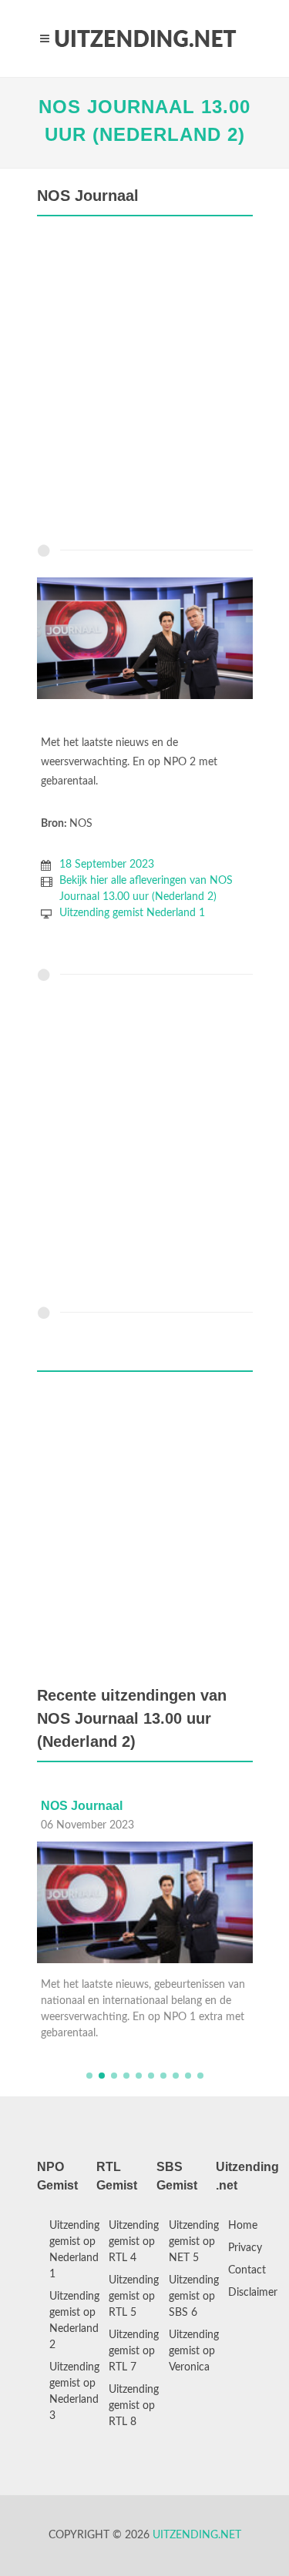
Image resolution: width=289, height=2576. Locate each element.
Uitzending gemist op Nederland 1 (74, 2250)
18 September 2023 (107, 865)
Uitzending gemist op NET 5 (194, 2242)
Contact (247, 2270)
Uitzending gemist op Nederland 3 (74, 2392)
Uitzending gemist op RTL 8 (134, 2406)
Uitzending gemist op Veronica (194, 2351)
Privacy (245, 2248)
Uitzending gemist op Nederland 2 (74, 2321)
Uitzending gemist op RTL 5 (134, 2297)
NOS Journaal (82, 1806)
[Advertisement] (144, 384)
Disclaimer (253, 2293)
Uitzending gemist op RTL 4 (134, 2242)
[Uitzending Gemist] (145, 38)
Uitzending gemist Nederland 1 (132, 913)
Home (243, 2226)
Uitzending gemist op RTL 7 (134, 2351)
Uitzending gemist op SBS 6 (194, 2297)
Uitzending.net (197, 2535)
